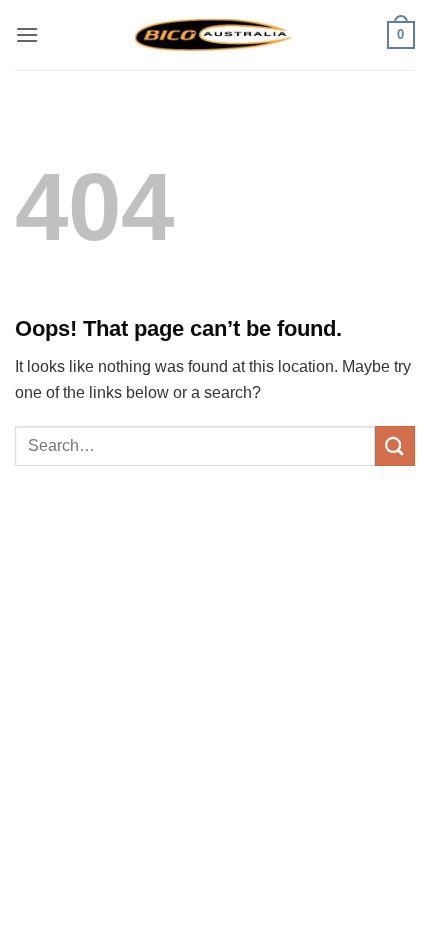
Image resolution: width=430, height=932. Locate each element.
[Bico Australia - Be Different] (215, 34)
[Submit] (395, 445)
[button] (27, 34)
